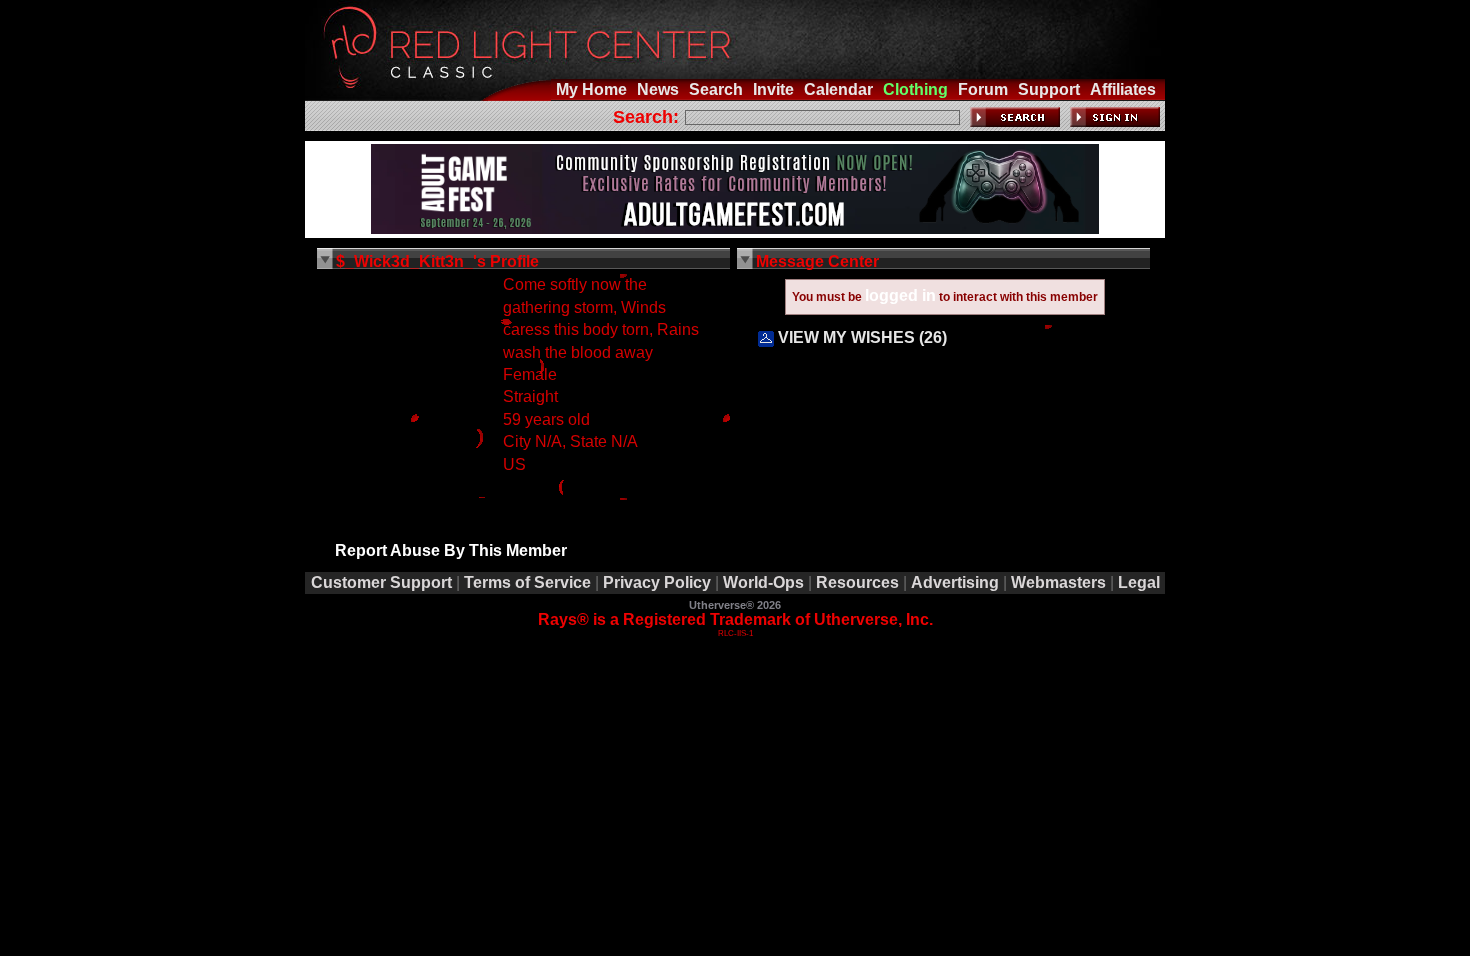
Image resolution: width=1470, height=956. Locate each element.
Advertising (955, 582)
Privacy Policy (657, 582)
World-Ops (763, 582)
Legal (1139, 582)
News (658, 89)
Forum (983, 89)
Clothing (915, 89)
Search (716, 89)
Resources (857, 582)
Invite (773, 89)
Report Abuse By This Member (451, 550)
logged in (900, 295)
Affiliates (1123, 89)
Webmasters (1058, 582)
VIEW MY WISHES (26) (860, 337)
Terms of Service (527, 582)
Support (1049, 89)
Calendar (838, 89)
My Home (591, 89)
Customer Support (381, 582)
